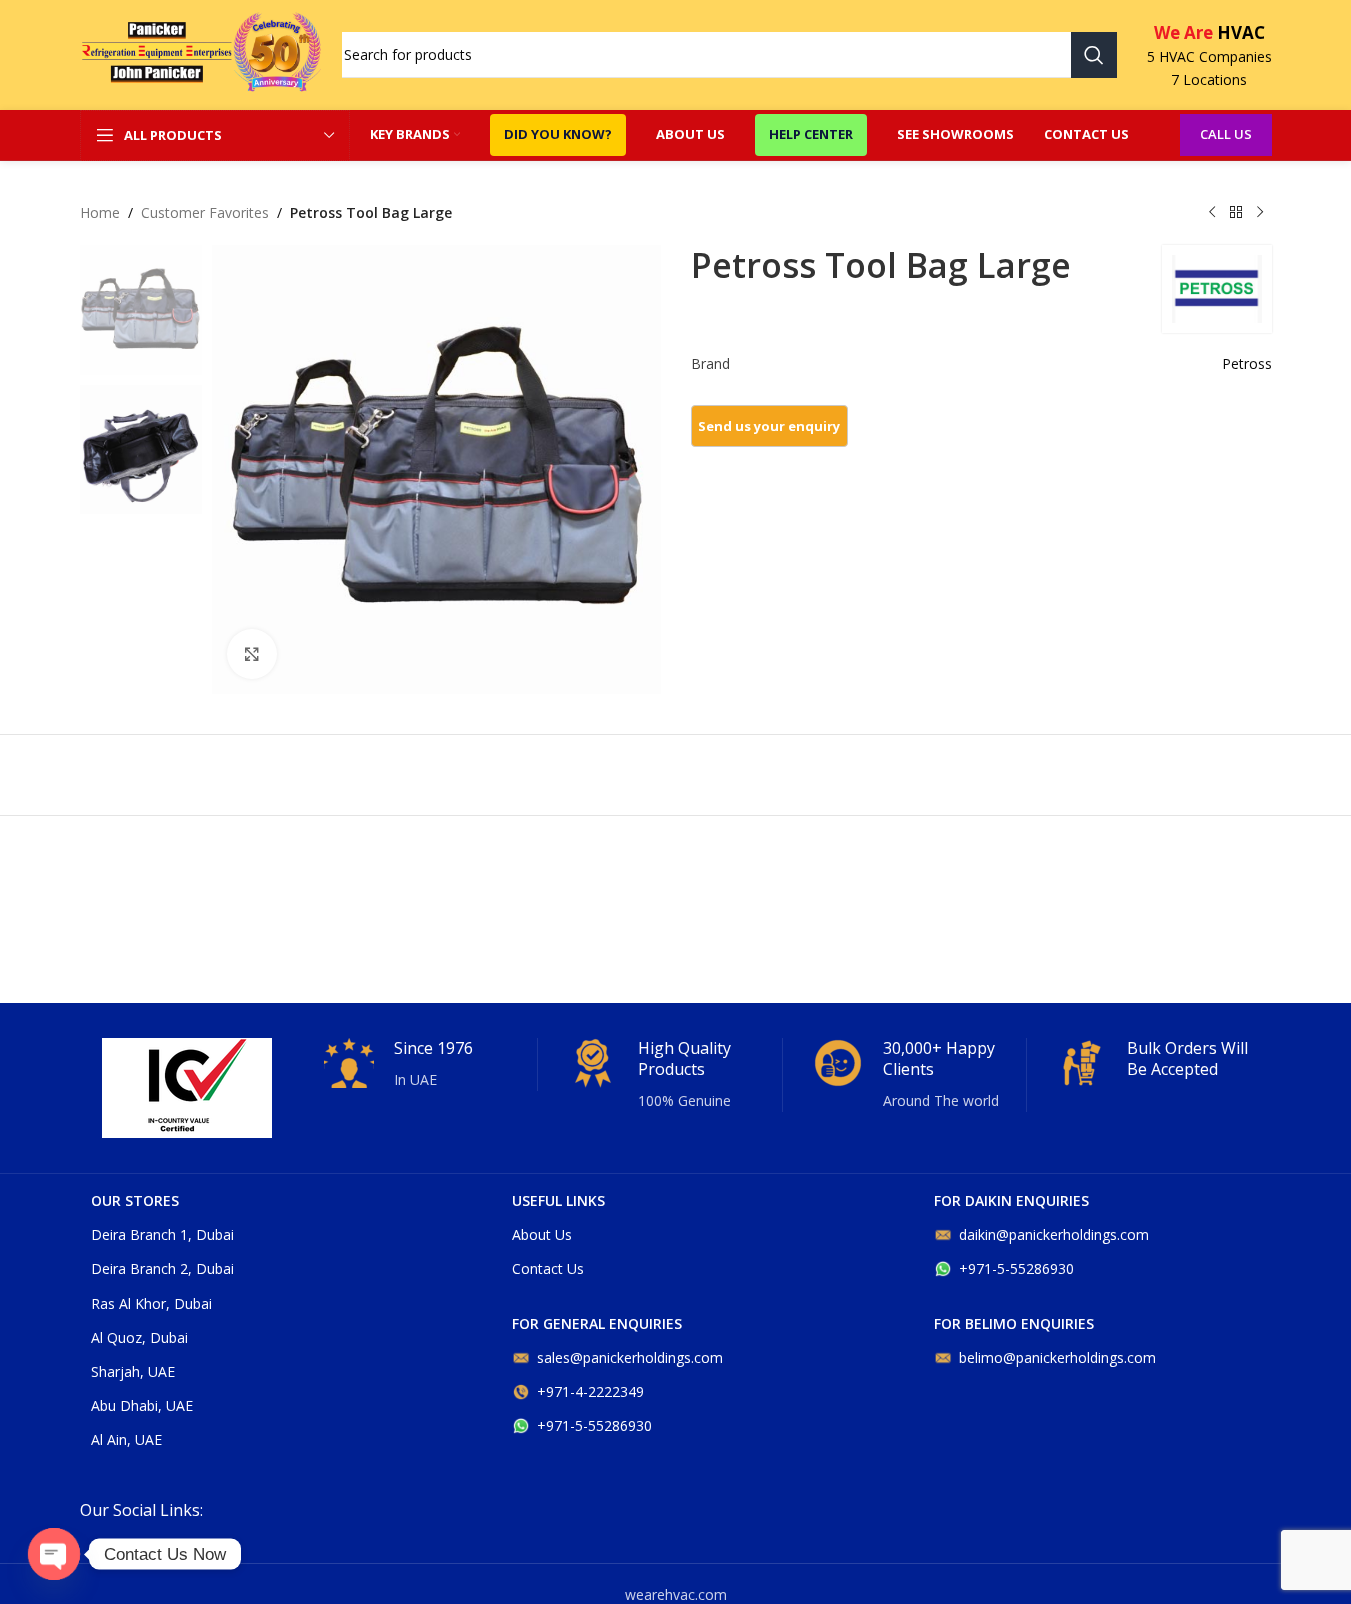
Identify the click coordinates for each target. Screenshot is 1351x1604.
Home (100, 212)
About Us (542, 1234)
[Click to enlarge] (252, 654)
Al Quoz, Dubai (139, 1337)
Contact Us (548, 1268)
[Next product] (1260, 213)
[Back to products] (1236, 213)
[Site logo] (201, 53)
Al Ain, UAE (126, 1439)
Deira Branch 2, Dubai (162, 1268)
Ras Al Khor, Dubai (151, 1303)
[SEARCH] (1094, 55)
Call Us (1226, 134)
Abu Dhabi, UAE (142, 1405)
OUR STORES (135, 1200)
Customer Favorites (205, 212)
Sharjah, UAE (133, 1371)
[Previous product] (1212, 213)
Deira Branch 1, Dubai (162, 1234)
